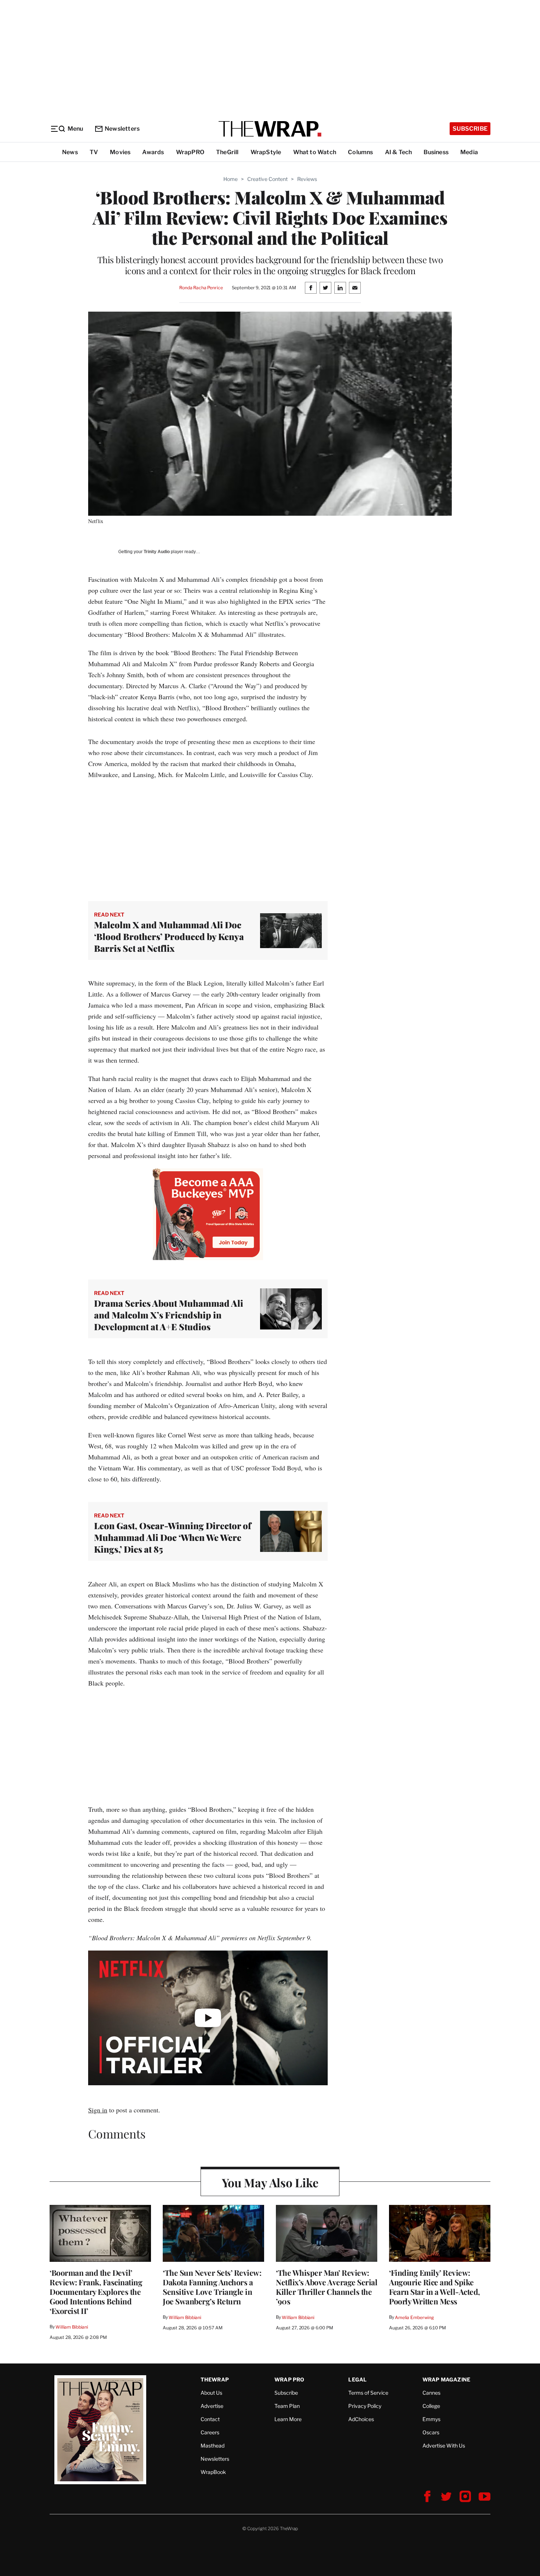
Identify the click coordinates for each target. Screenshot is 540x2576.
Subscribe (470, 129)
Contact (210, 2419)
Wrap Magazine (447, 2379)
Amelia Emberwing (414, 2317)
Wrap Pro (289, 2379)
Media (469, 152)
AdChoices (361, 2419)
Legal (357, 2379)
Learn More (288, 2419)
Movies (120, 152)
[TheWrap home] (270, 129)
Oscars (431, 2432)
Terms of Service (368, 2393)
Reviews (307, 179)
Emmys (431, 2419)
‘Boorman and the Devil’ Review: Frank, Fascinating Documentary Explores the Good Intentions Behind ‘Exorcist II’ (96, 2292)
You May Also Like (270, 2182)
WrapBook (213, 2472)
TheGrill (227, 152)
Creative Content (267, 179)
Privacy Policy (365, 2406)
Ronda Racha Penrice (201, 288)
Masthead (213, 2446)
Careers (210, 2432)
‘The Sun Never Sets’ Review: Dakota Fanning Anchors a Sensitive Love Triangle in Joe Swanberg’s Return (212, 2287)
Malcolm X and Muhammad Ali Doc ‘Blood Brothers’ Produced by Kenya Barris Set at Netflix (169, 936)
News (70, 152)
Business (436, 152)
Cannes (431, 2393)
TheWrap (215, 2379)
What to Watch (315, 152)
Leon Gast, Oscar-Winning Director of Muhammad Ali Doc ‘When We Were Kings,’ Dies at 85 (173, 1537)
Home (231, 179)
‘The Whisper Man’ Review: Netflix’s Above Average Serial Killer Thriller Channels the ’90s (327, 2287)
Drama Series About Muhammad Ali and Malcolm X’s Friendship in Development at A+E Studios (169, 1315)
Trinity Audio (157, 552)
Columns (360, 152)
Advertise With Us (444, 2446)
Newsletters (122, 129)
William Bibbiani (72, 2327)
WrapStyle (266, 152)
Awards (153, 152)
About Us (211, 2393)
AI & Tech (399, 152)
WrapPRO (190, 152)
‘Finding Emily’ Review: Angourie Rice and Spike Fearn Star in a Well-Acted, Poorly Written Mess (435, 2287)
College (431, 2406)
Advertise (212, 2406)
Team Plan (287, 2406)
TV (94, 152)
